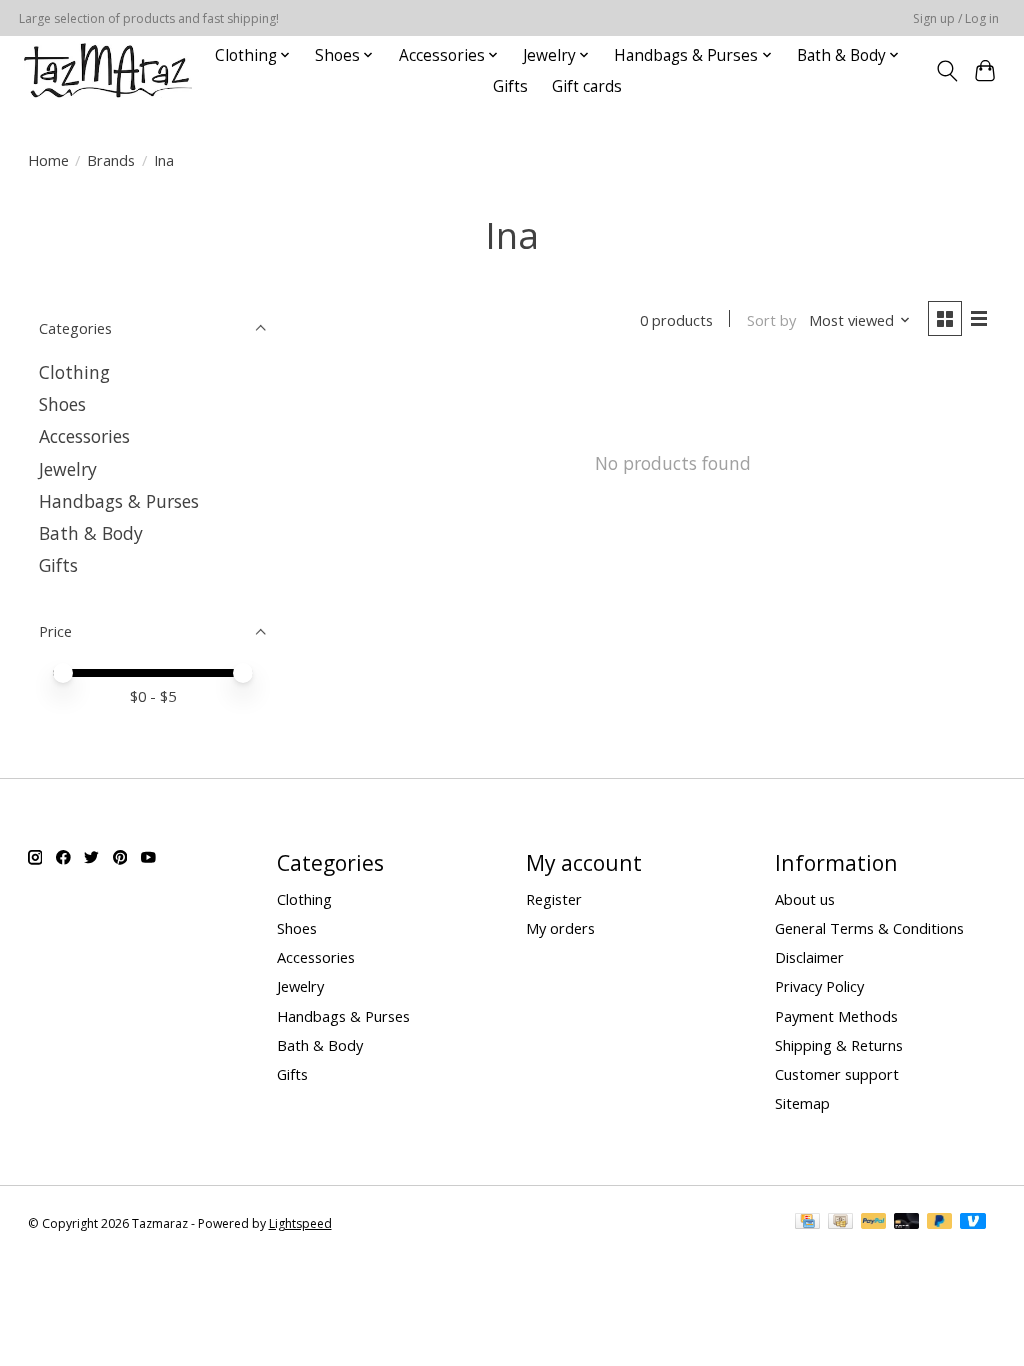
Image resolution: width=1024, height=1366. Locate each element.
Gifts (510, 86)
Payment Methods (836, 1016)
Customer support (837, 1074)
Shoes (62, 404)
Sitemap (802, 1103)
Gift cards (587, 86)
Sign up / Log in (956, 18)
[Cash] (840, 1223)
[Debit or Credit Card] (907, 1223)
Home (48, 160)
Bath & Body (91, 533)
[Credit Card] (807, 1223)
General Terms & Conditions (869, 928)
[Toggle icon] (946, 71)
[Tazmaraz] (108, 70)
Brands (111, 160)
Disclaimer (809, 957)
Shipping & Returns (839, 1045)
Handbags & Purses (119, 501)
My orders (560, 928)
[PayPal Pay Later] (940, 1223)
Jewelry (68, 469)
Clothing (74, 372)
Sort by (771, 320)
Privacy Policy (819, 986)
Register (554, 899)
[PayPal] (874, 1223)
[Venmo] (973, 1223)
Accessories (84, 436)
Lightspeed (300, 1223)
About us (805, 899)
